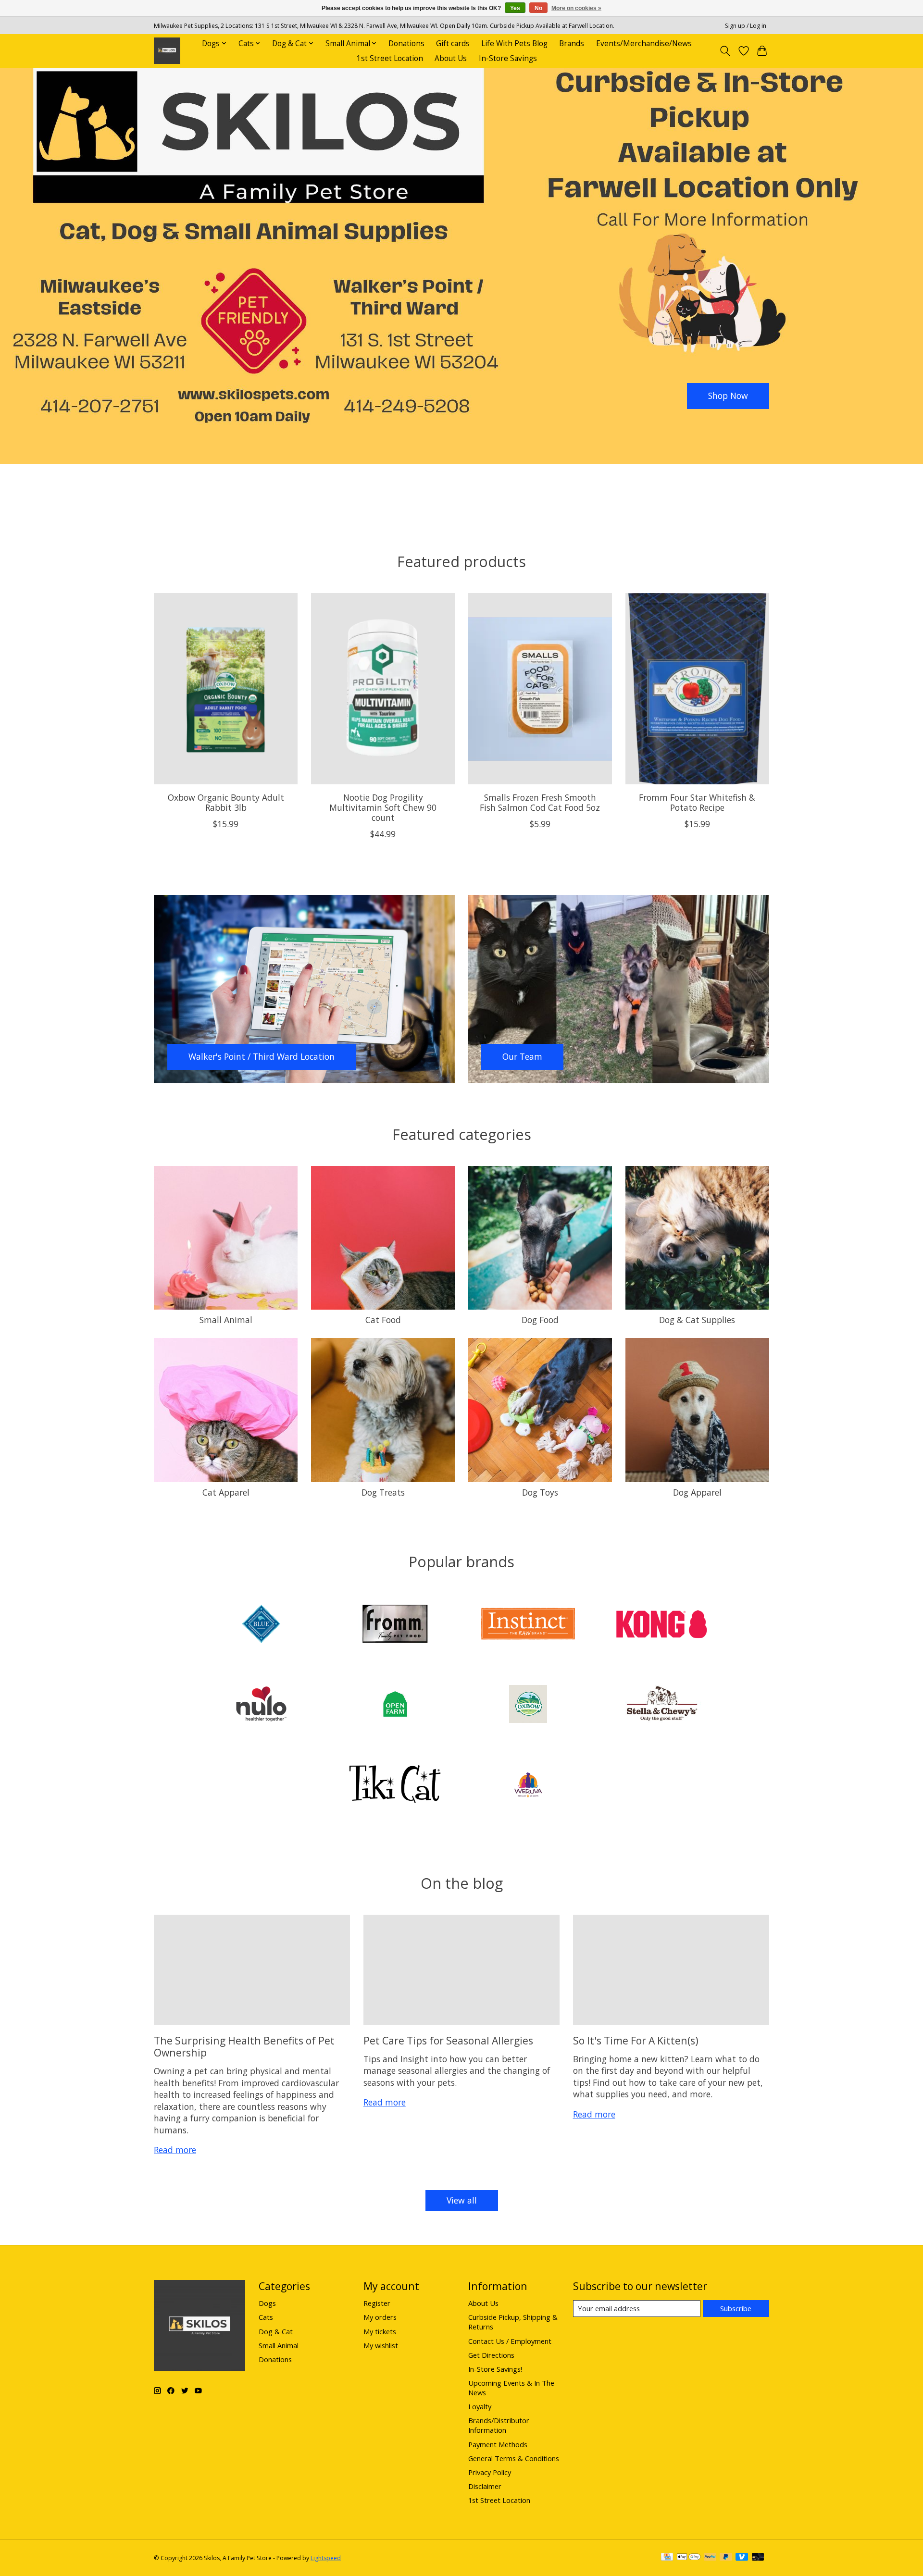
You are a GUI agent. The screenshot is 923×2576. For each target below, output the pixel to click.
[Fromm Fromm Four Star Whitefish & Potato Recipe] (697, 689)
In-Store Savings (508, 58)
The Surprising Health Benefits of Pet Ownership (244, 2046)
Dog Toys (540, 1492)
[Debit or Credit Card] (758, 2558)
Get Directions (491, 2355)
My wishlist (381, 2345)
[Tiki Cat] (395, 1785)
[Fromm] (395, 1625)
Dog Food (540, 1320)
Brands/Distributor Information (499, 2425)
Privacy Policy (490, 2472)
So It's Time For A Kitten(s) (636, 2040)
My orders (380, 2317)
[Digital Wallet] (689, 2558)
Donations (406, 43)
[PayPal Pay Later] (726, 2558)
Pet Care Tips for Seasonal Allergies (448, 2040)
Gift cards (453, 43)
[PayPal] (710, 2558)
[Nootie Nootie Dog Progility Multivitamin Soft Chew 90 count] (383, 689)
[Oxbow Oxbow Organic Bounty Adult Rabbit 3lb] (226, 689)
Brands (572, 43)
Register (377, 2303)
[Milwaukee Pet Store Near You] (167, 51)
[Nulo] (262, 1705)
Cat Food (383, 1320)
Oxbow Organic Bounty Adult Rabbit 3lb (226, 802)
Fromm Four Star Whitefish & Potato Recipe (697, 802)
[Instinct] (528, 1625)
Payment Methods (498, 2444)
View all (462, 2200)
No (538, 8)
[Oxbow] (528, 1705)
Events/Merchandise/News (644, 43)
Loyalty (480, 2406)
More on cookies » (576, 8)
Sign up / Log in (746, 26)
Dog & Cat (276, 2331)
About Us (451, 58)
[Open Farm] (395, 1705)
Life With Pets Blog (514, 43)
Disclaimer (485, 2486)
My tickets (380, 2331)
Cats (266, 2317)
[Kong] (661, 1625)
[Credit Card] (667, 2558)
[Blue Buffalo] (262, 1625)
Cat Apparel (226, 1492)
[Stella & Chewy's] (661, 1705)
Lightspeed (326, 2558)
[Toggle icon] (725, 51)
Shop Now (728, 396)
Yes (515, 8)
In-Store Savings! (495, 2369)
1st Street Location (390, 58)
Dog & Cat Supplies (697, 1320)
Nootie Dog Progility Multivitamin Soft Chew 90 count (383, 807)
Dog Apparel (697, 1492)
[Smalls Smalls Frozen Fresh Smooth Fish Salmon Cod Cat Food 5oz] (540, 689)
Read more (175, 2150)
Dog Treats (383, 1492)
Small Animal (226, 1320)
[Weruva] (528, 1785)
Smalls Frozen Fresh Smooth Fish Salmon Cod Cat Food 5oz (540, 802)
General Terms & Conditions (514, 2458)
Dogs (267, 2303)
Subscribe (736, 2308)
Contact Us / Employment (510, 2341)
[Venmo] (742, 2558)
